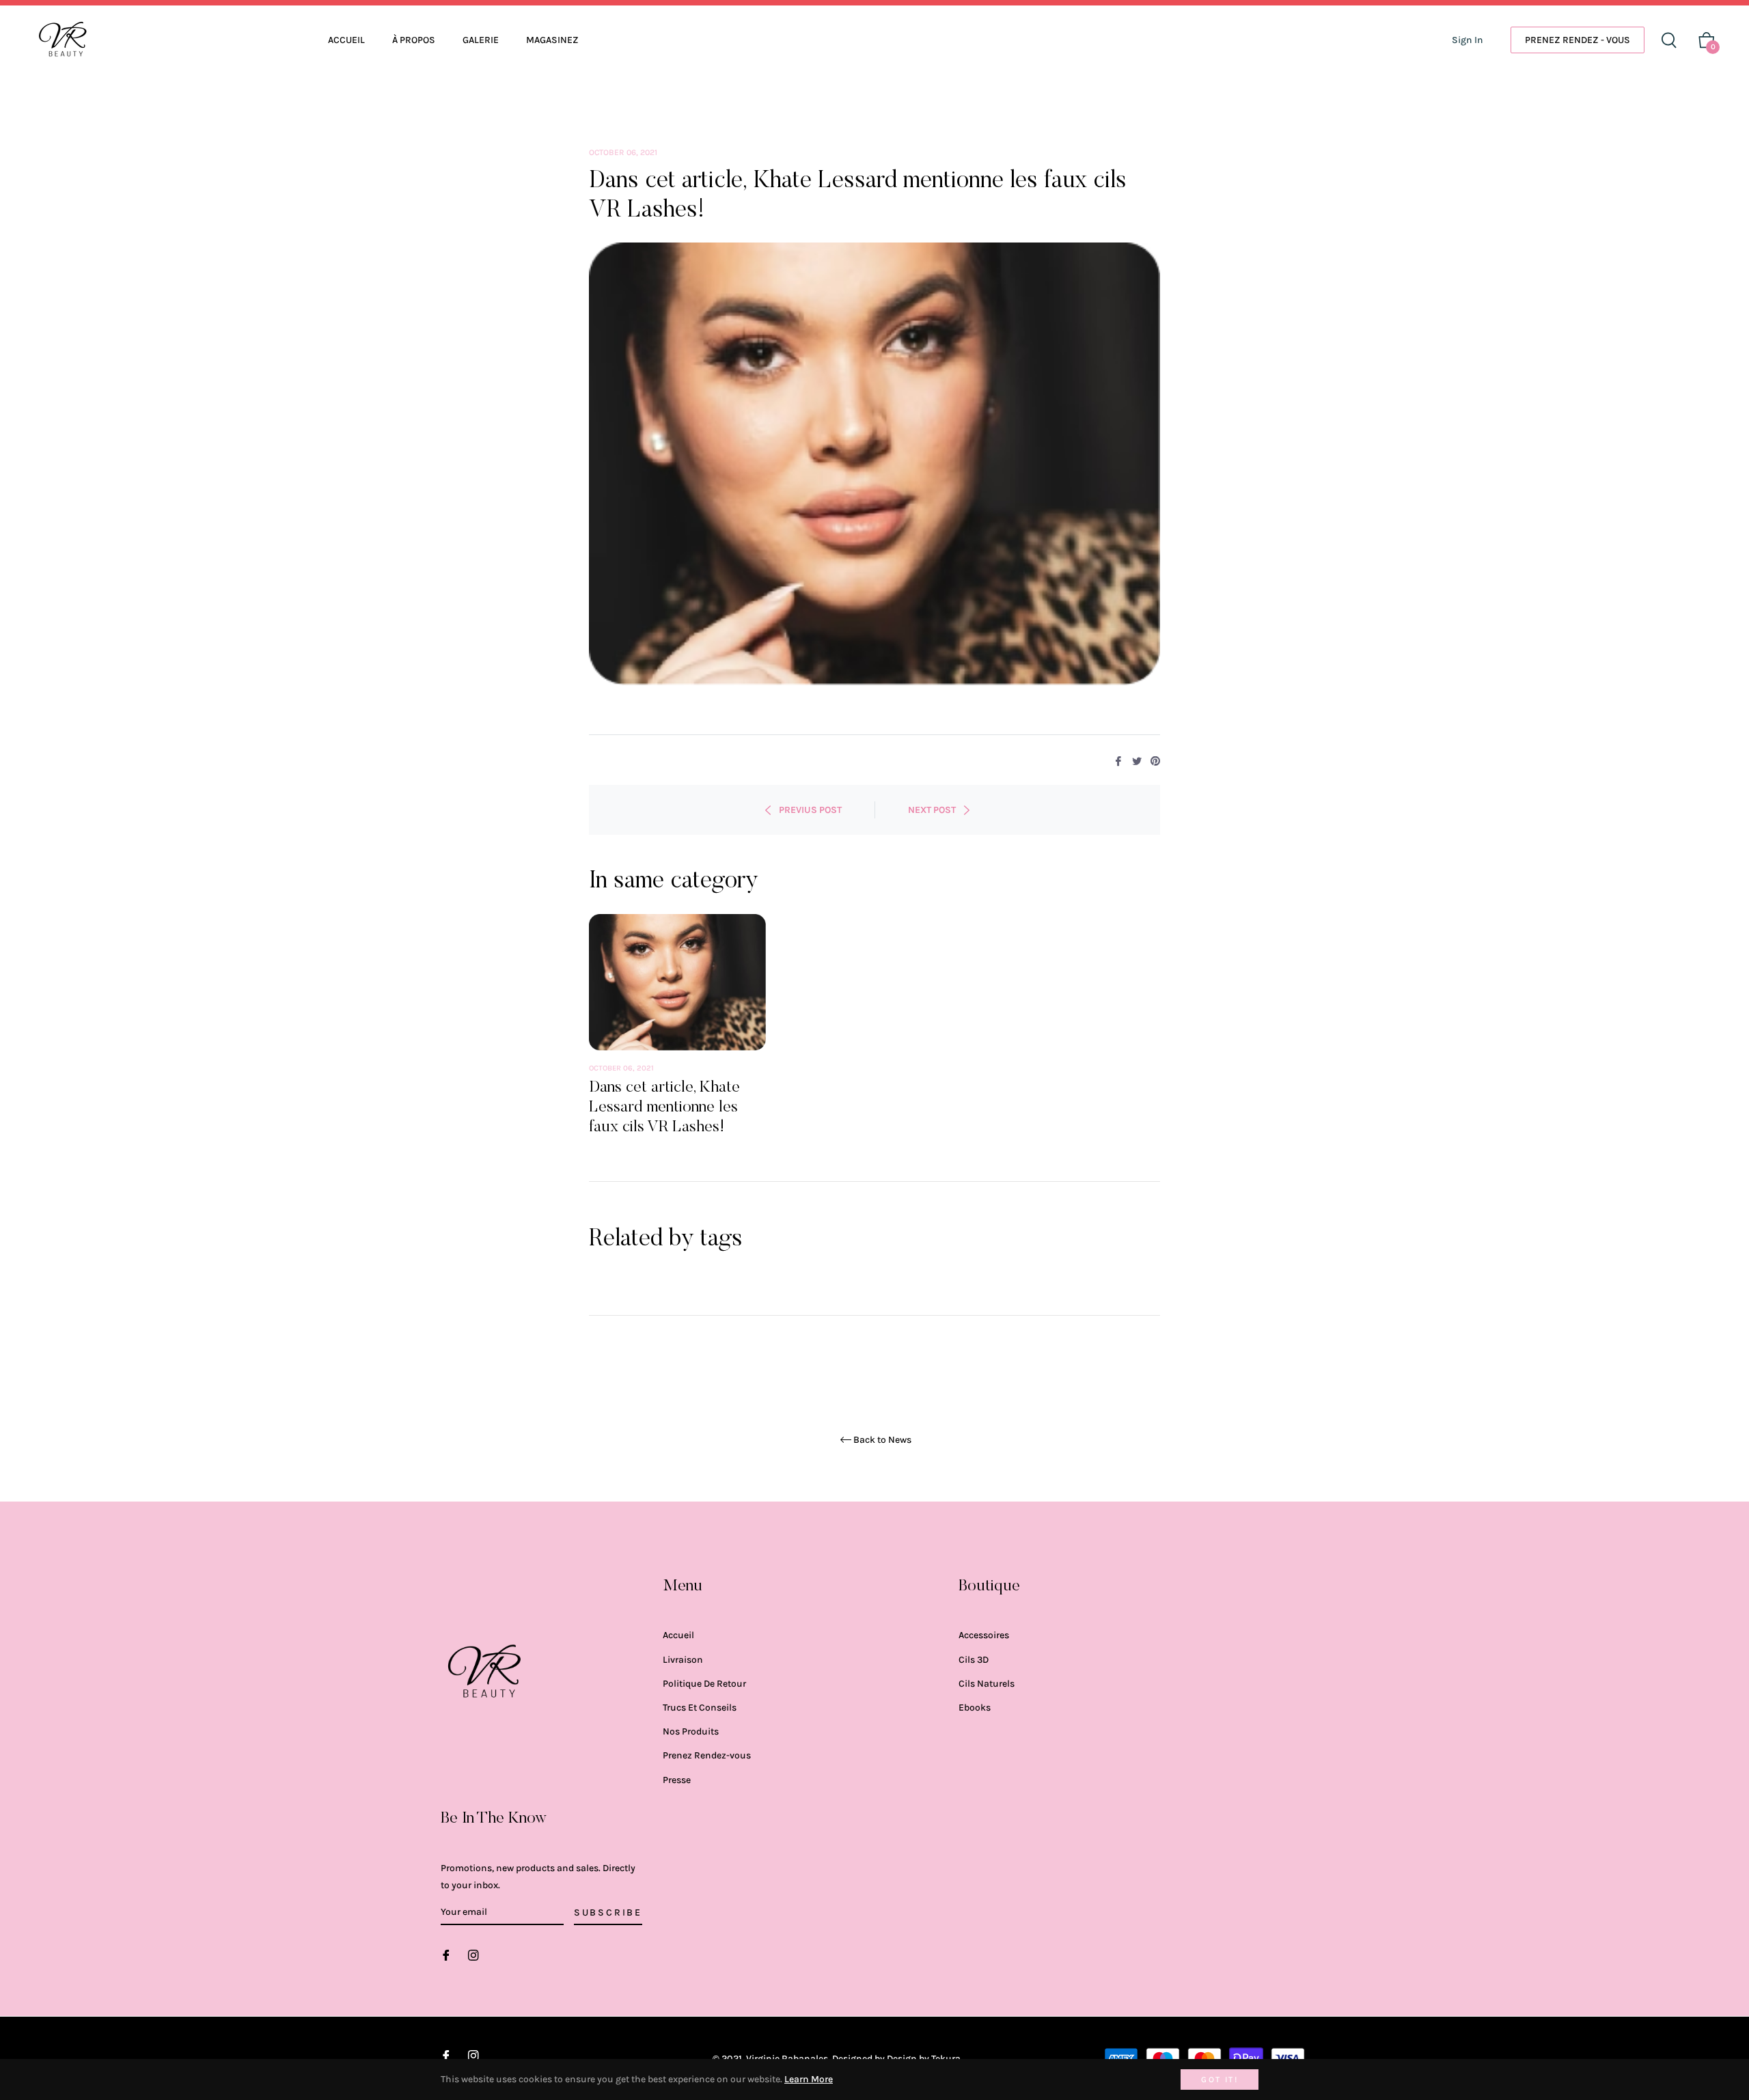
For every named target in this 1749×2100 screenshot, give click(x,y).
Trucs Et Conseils (700, 1708)
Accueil (678, 1635)
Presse (677, 1780)
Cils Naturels (987, 1684)
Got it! (1220, 2080)
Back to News (882, 1440)
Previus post (810, 810)
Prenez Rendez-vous (707, 1755)
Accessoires (984, 1635)
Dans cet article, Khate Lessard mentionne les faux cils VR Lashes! (664, 1107)
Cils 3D (974, 1660)
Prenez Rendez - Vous (1578, 40)
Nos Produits (691, 1731)
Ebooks (975, 1708)
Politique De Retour (704, 1684)
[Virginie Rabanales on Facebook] (446, 1954)
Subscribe (608, 1912)
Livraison (683, 1660)
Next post (932, 810)
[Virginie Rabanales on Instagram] (473, 1954)
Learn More (809, 2079)
